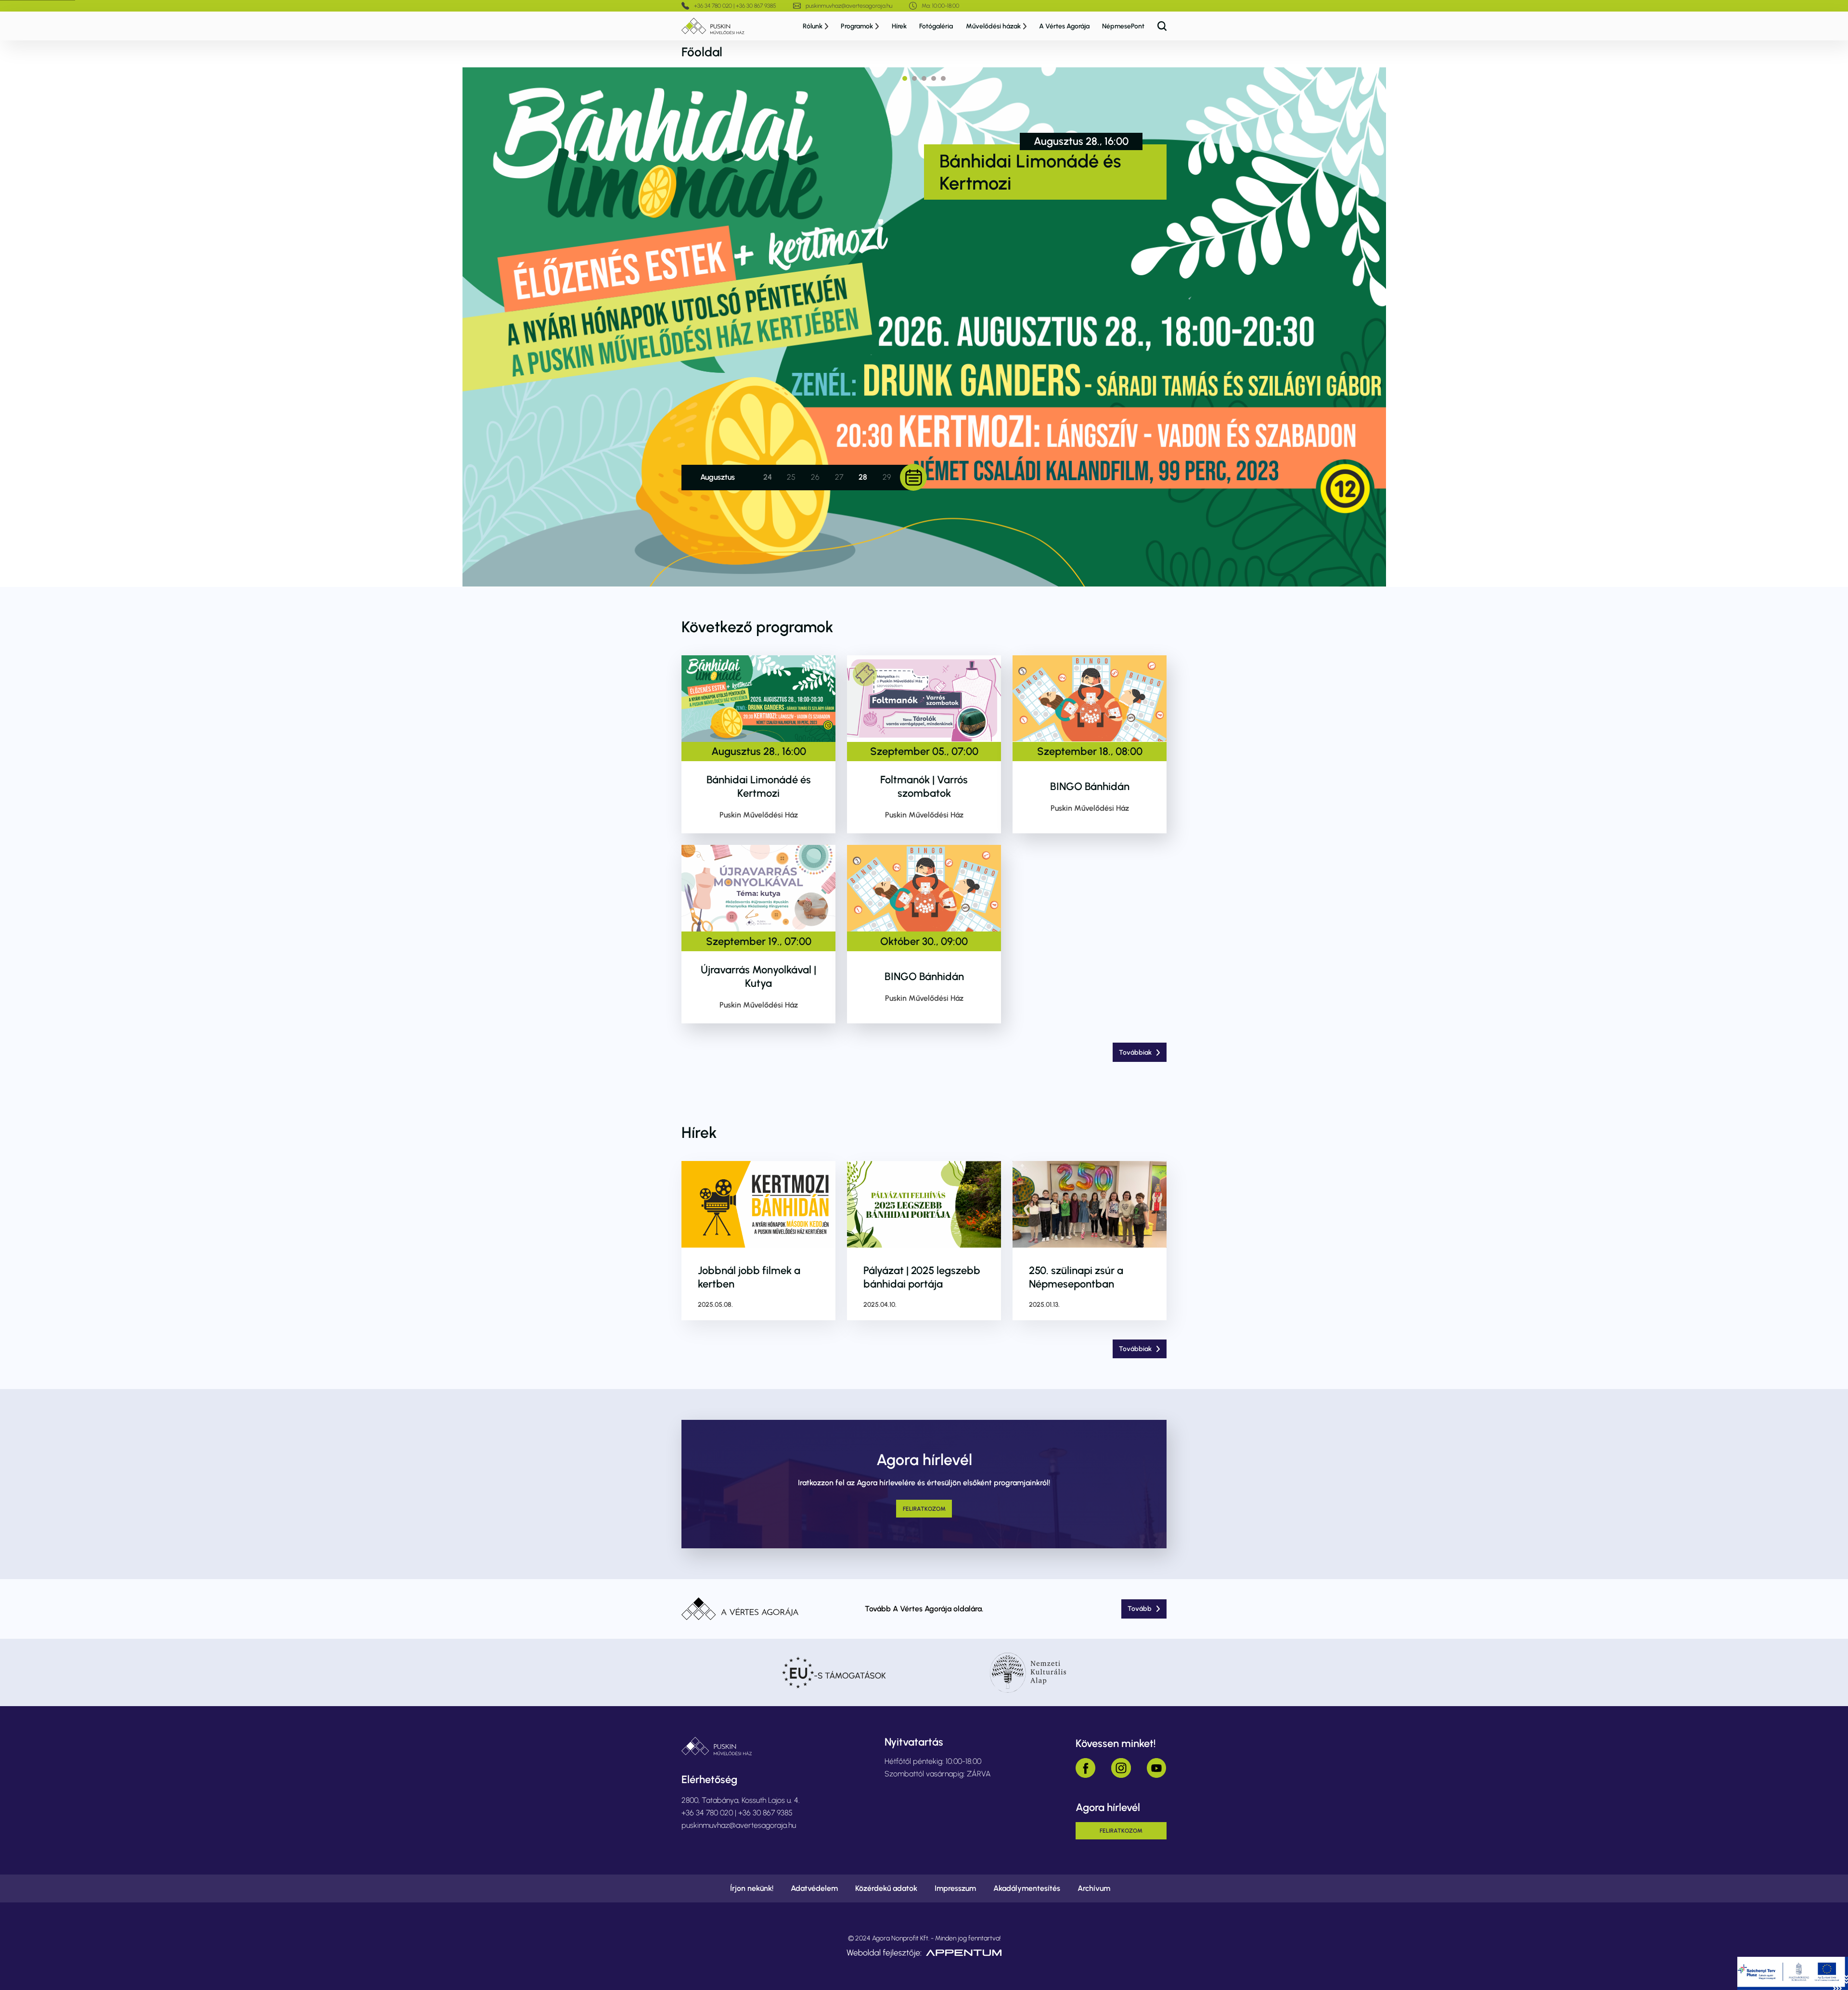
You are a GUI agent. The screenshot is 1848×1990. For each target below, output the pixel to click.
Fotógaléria (936, 26)
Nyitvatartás (914, 1742)
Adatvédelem (814, 1888)
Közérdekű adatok (886, 1888)
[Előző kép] (491, 327)
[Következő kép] (1357, 327)
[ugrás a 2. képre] (914, 78)
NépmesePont (1123, 26)
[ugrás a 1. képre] (905, 78)
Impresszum (955, 1888)
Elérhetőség (709, 1780)
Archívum (1094, 1888)
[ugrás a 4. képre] (934, 78)
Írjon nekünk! (752, 1888)
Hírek (899, 26)
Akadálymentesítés (1027, 1888)
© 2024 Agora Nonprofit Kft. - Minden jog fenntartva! (924, 1938)
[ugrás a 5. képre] (943, 78)
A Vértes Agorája (1064, 26)
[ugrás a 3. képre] (924, 78)
